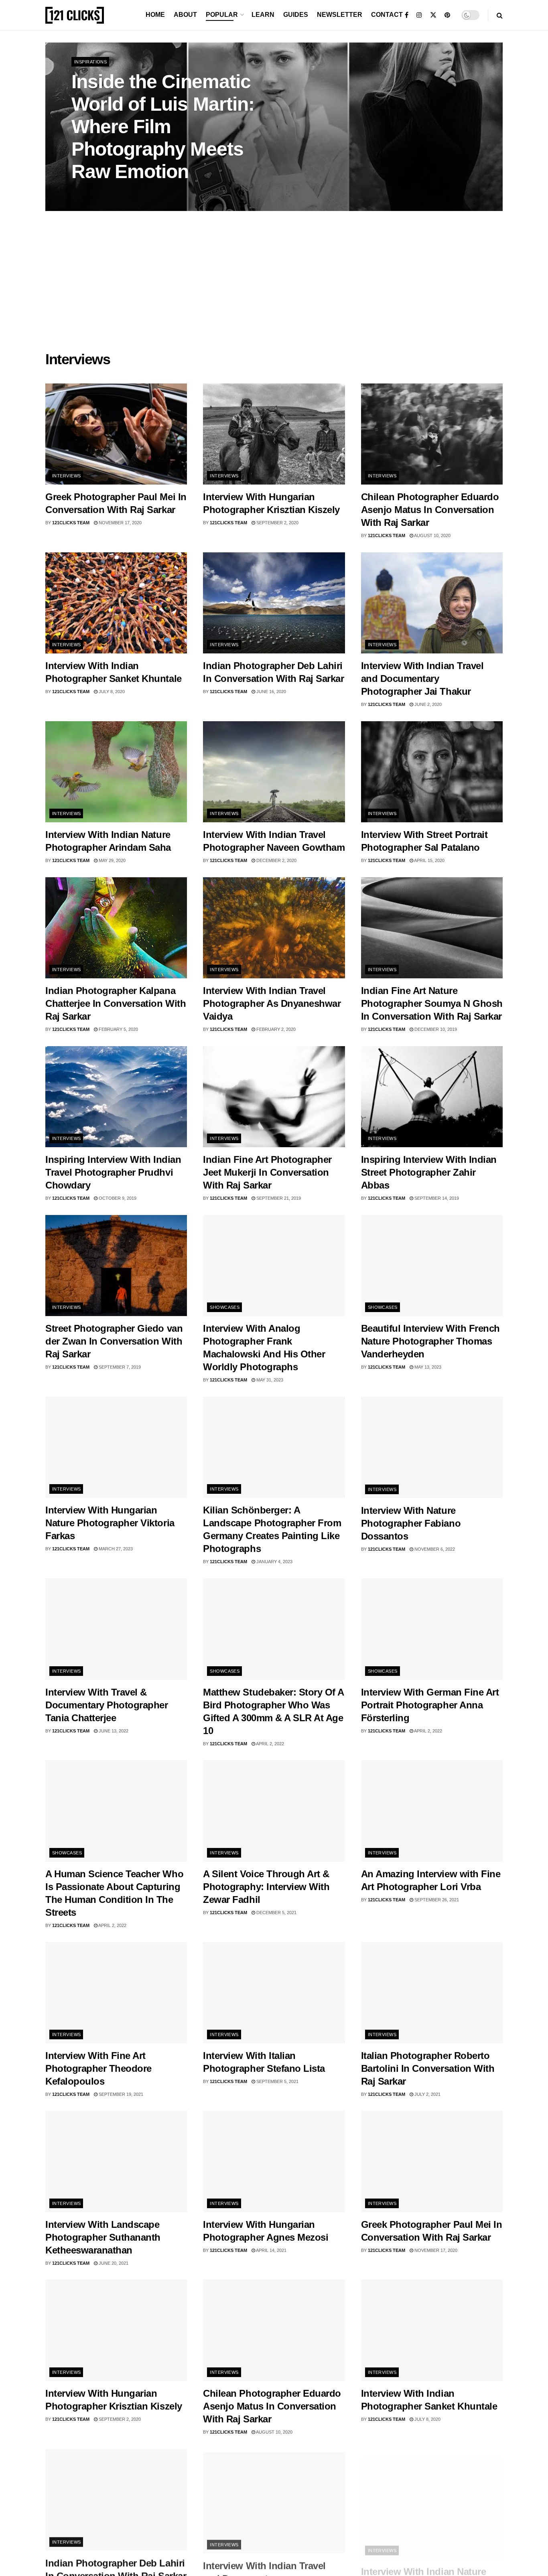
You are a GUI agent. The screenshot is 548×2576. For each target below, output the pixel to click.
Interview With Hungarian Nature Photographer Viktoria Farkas (110, 1523)
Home (155, 15)
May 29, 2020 (112, 860)
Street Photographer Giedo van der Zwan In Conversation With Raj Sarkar (114, 1341)
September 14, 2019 (436, 1198)
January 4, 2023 (274, 1562)
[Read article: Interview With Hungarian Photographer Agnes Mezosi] (274, 2161)
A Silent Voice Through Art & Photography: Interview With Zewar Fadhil (266, 1887)
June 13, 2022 (113, 1731)
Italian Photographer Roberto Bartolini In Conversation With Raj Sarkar (428, 2068)
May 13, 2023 (427, 1367)
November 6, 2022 (434, 1549)
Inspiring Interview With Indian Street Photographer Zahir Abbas (429, 1172)
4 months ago (144, 193)
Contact (387, 15)
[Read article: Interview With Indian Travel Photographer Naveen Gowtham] (274, 772)
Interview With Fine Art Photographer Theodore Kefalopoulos (98, 2068)
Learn (263, 15)
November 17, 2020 (120, 523)
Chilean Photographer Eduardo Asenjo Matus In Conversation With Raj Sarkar (430, 510)
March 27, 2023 (115, 1549)
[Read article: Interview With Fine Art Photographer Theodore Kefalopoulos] (116, 1993)
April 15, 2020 (429, 860)
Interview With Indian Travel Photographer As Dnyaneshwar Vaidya (272, 1003)
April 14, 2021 (271, 2250)
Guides (296, 15)
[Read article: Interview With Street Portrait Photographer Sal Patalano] (432, 772)
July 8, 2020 (111, 692)
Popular (222, 15)
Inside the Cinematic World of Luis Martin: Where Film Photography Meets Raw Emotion (163, 127)
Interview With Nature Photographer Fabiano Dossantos (411, 1523)
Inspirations (90, 62)
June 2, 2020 (427, 704)
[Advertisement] (274, 283)
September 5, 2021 (277, 2081)
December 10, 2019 (435, 1029)
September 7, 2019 (119, 1367)
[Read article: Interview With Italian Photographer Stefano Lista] (274, 1993)
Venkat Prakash (98, 193)
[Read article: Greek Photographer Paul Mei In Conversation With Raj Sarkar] (116, 434)
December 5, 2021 (276, 1913)
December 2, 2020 (276, 860)
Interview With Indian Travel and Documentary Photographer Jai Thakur (422, 678)
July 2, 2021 (427, 2094)
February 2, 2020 (275, 1029)
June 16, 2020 (271, 692)
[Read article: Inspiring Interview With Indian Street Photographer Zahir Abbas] (432, 1097)
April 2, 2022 (270, 1744)
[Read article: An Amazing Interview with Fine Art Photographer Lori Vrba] (432, 1811)
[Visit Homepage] (75, 15)
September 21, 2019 (278, 1198)
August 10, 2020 (432, 535)
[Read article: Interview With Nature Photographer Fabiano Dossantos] (432, 1447)
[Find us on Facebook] (407, 15)
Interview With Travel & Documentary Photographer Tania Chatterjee (107, 1705)
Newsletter (340, 15)
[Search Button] (500, 15)
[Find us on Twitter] (433, 15)
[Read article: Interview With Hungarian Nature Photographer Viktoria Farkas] (116, 1447)
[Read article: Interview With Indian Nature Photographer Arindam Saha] (116, 772)
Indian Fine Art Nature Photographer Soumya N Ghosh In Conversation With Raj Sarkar (432, 1003)
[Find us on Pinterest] (447, 15)
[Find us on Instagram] (419, 15)
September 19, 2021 (120, 2094)
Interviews (66, 476)
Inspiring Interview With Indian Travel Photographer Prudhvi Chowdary (113, 1172)
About (185, 15)
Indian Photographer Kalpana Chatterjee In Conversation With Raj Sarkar (116, 1003)
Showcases (225, 1307)
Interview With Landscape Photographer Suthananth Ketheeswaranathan (103, 2237)
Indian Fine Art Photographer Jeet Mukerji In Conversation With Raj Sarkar (267, 1172)
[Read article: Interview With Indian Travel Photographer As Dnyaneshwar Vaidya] (274, 928)
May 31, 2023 (269, 1380)
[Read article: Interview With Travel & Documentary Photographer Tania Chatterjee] (116, 1629)
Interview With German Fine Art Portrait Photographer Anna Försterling (430, 1705)
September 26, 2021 (436, 1900)
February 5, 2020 (118, 1029)
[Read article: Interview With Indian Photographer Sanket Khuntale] (116, 603)
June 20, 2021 (113, 2263)
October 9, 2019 (117, 1198)
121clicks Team (71, 523)
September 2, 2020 (277, 523)
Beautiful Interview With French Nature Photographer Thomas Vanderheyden (430, 1341)
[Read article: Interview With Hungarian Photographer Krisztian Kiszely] (274, 434)
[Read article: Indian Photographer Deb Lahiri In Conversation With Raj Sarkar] (274, 603)
